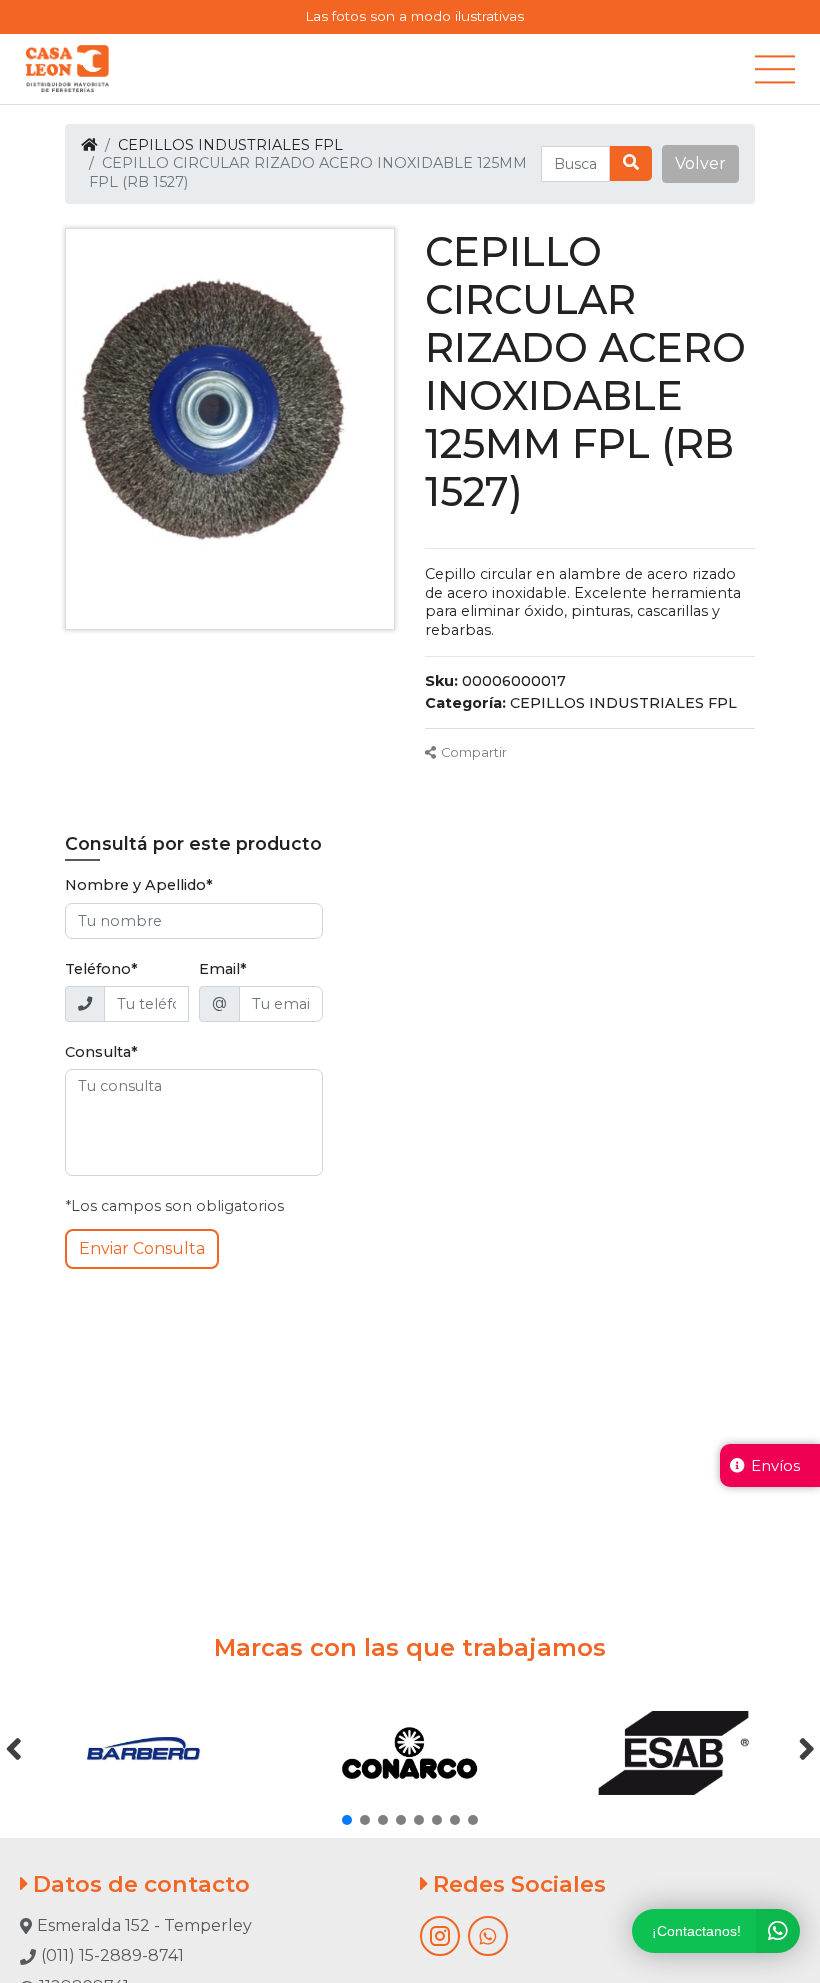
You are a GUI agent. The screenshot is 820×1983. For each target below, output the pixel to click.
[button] (700, 164)
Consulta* (101, 1052)
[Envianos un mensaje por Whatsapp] (488, 1936)
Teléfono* (101, 969)
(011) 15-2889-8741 (112, 1955)
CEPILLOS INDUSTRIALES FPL (230, 145)
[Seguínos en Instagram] (440, 1936)
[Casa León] (67, 69)
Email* (223, 969)
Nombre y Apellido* (139, 885)
